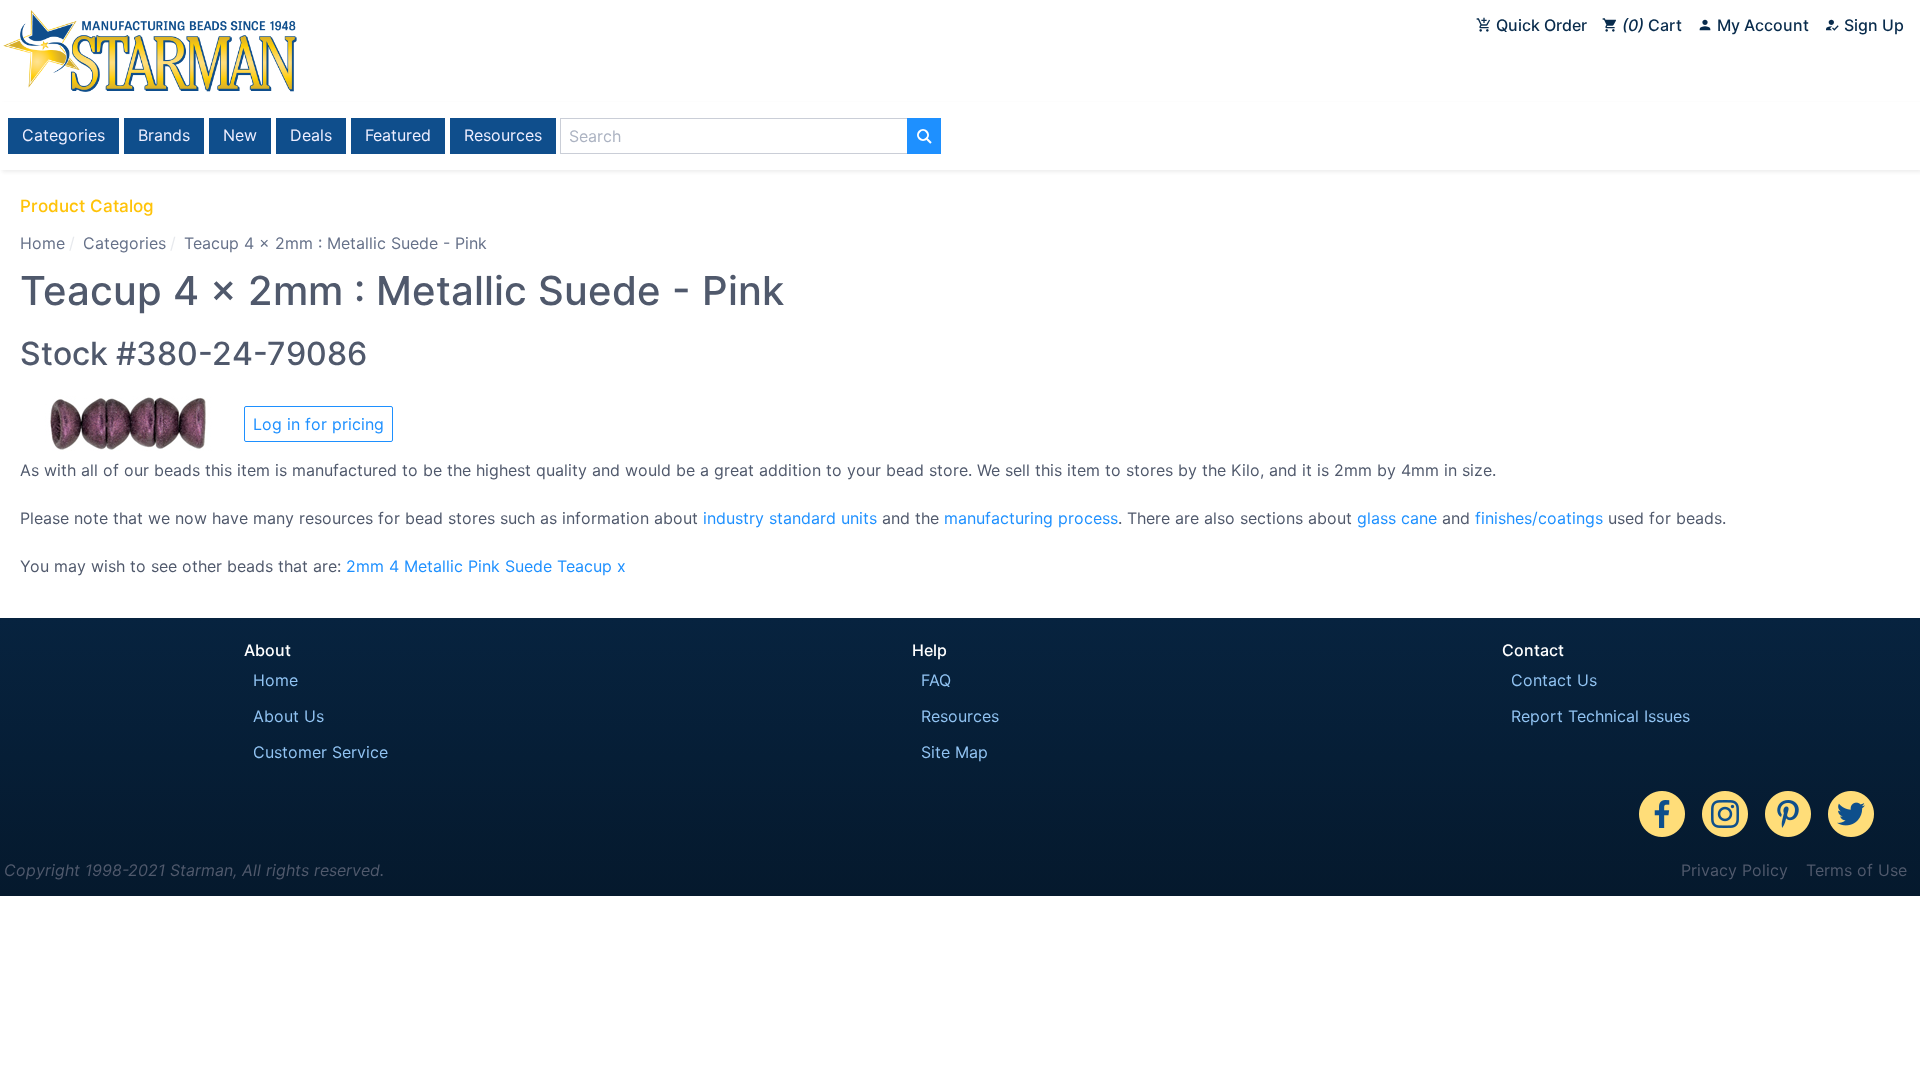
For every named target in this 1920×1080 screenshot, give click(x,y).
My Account (1761, 25)
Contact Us (1554, 680)
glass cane (1397, 518)
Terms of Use (1856, 870)
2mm (365, 566)
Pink (484, 566)
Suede (528, 566)
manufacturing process (1031, 518)
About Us (288, 716)
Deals (311, 135)
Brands (164, 135)
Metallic (433, 566)
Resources (503, 135)
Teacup (584, 566)
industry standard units (790, 518)
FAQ (936, 680)
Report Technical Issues (1600, 716)
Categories (63, 135)
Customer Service (320, 752)
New (240, 135)
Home (42, 243)
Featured (398, 135)
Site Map (954, 752)
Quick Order (1539, 25)
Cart (1655, 25)
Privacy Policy (1734, 870)
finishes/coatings (1539, 518)
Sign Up (1872, 25)
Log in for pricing (318, 424)
